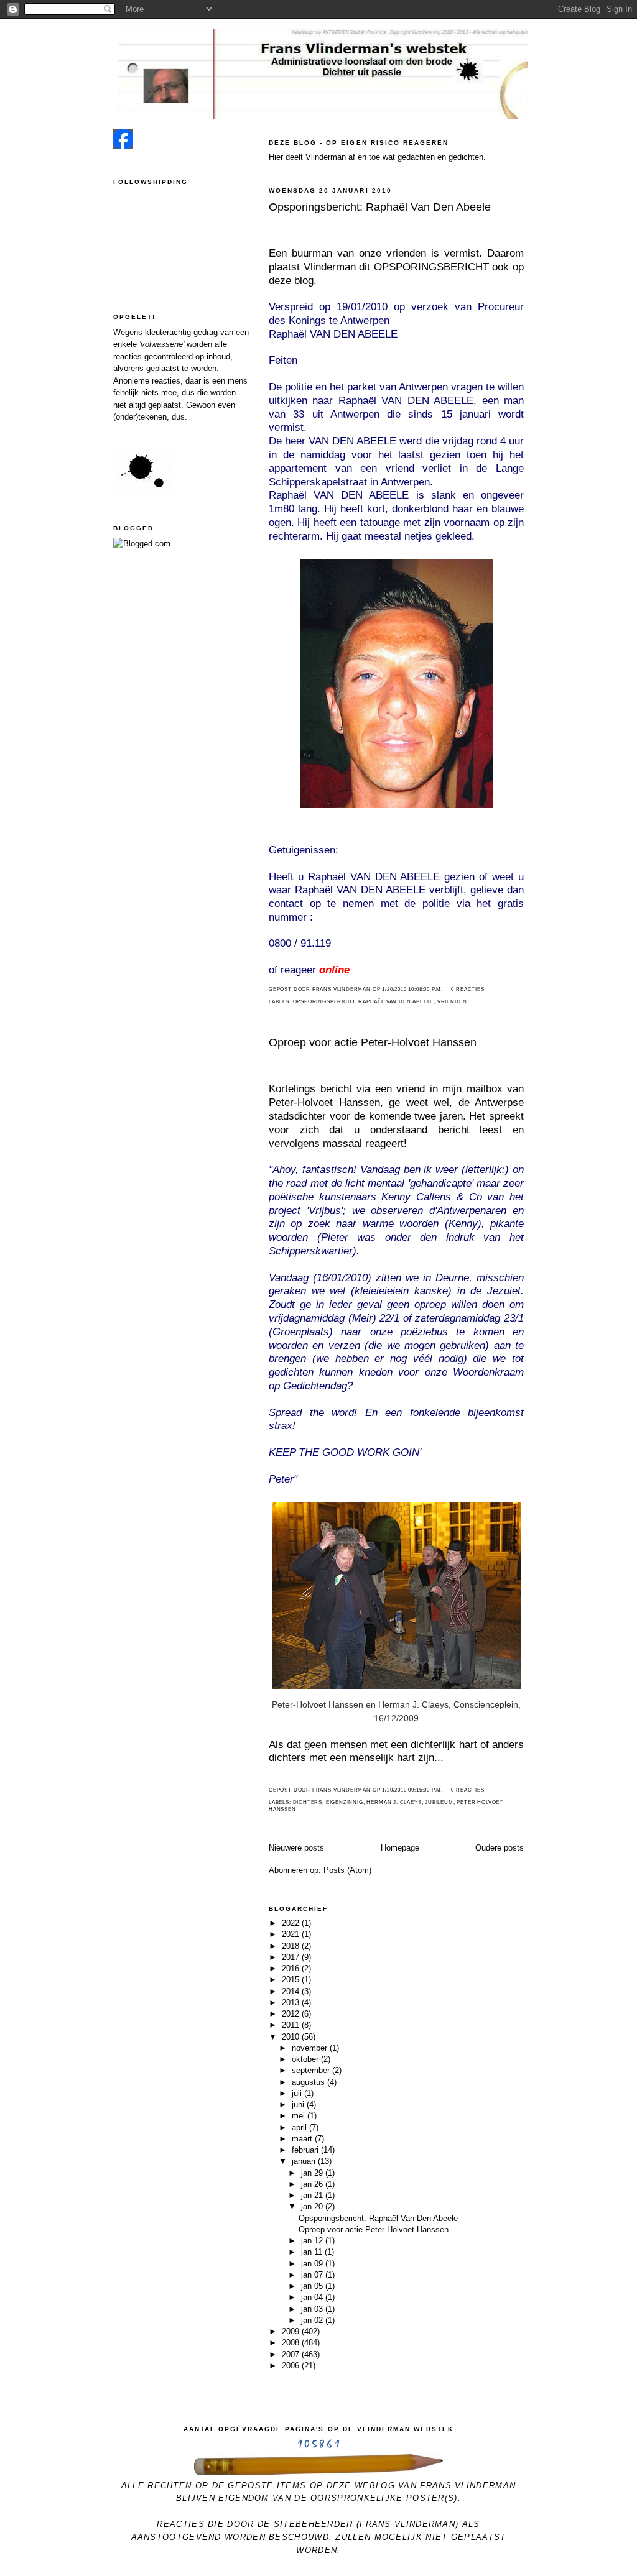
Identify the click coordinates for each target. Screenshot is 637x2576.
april (300, 2127)
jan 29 (313, 2173)
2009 (292, 2331)
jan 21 (313, 2195)
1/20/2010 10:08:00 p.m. (412, 989)
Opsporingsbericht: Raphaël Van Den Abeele (380, 207)
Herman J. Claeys (394, 1802)
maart (303, 2139)
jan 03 (313, 2309)
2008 (292, 2343)
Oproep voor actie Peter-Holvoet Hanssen (373, 1042)
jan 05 (313, 2286)
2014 (292, 1991)
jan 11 (313, 2252)
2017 (292, 1957)
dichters (308, 1802)
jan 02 (313, 2320)
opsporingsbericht (324, 1002)
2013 (292, 2003)
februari (306, 2150)
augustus (309, 2082)
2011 (292, 2025)
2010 (292, 2037)
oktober (306, 2059)
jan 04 (313, 2297)
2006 (292, 2366)
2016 (292, 1968)
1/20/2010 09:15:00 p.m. (412, 1790)
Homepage (400, 1848)
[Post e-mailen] (447, 989)
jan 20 (313, 2206)
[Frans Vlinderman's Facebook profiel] (123, 146)
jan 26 (313, 2184)
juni (299, 2104)
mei (300, 2116)
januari (305, 2161)
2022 (292, 1923)
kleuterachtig (168, 332)
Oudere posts (500, 1848)
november (311, 2048)
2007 (292, 2354)
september (312, 2070)
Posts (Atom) (347, 1870)
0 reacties (467, 989)
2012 (292, 2014)
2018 (292, 1946)
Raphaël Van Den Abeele (396, 1002)
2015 (292, 1980)
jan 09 (313, 2264)
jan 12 (313, 2241)
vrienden (452, 1002)
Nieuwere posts (296, 1848)
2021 (292, 1934)
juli (298, 2093)
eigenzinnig (345, 1802)
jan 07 (313, 2275)
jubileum (439, 1802)
